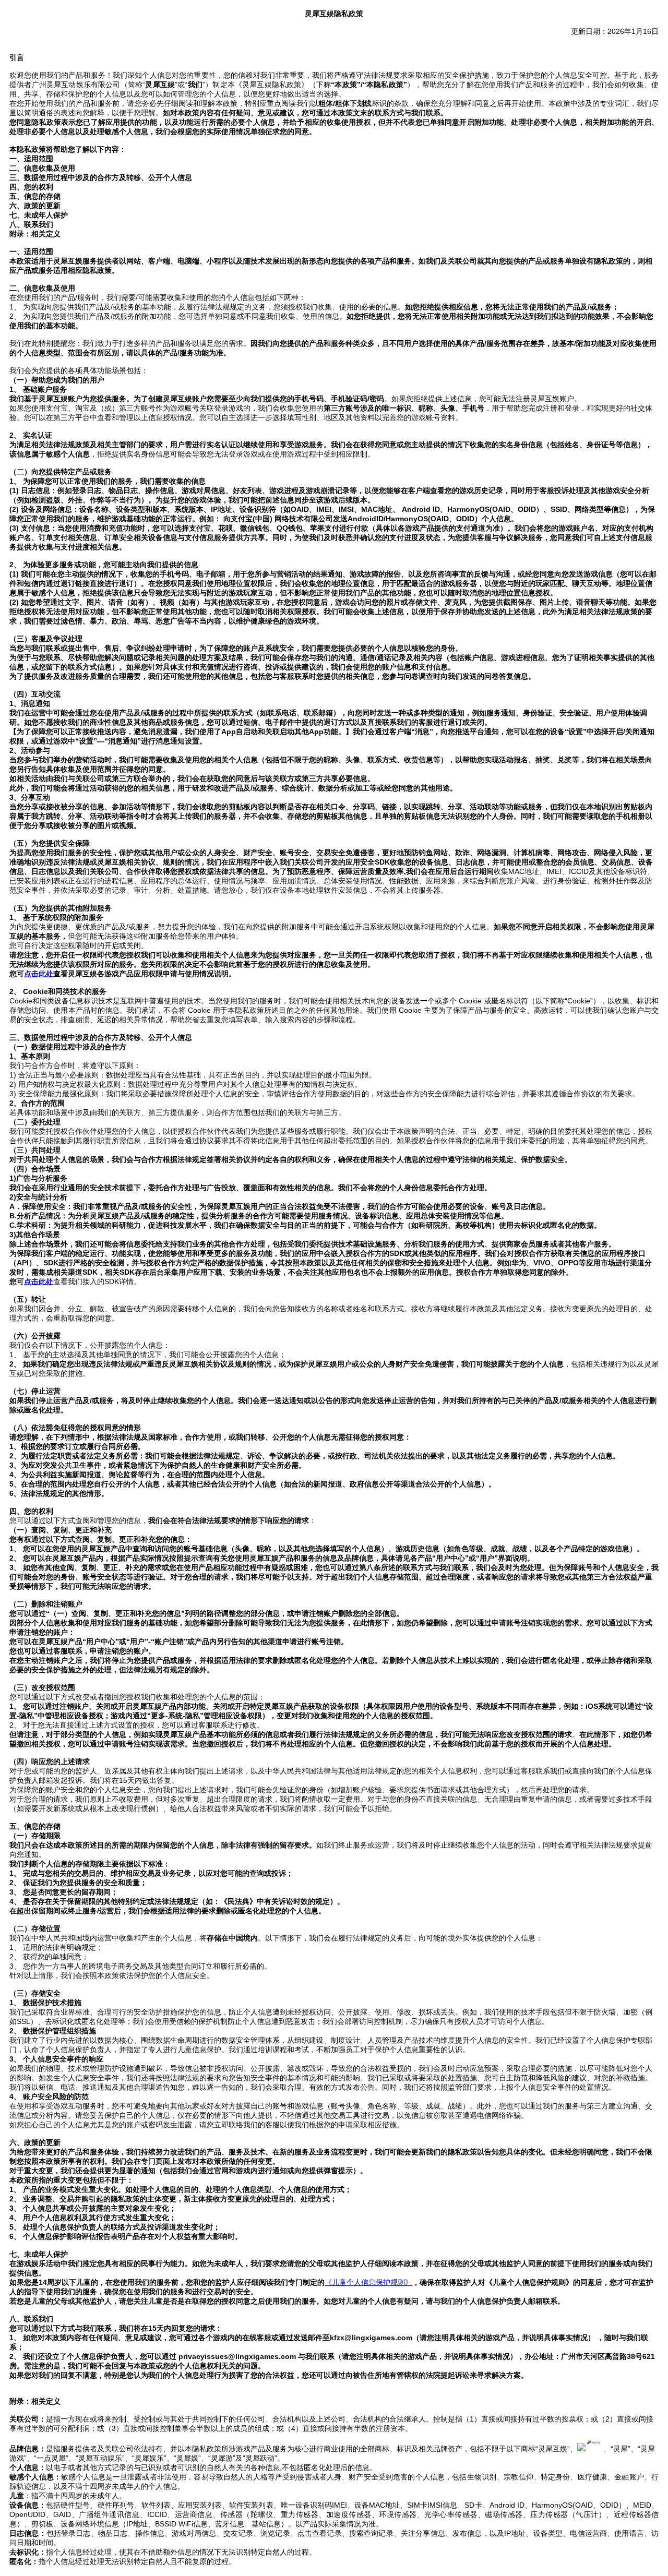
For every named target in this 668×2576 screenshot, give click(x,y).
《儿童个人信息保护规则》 (368, 2282)
